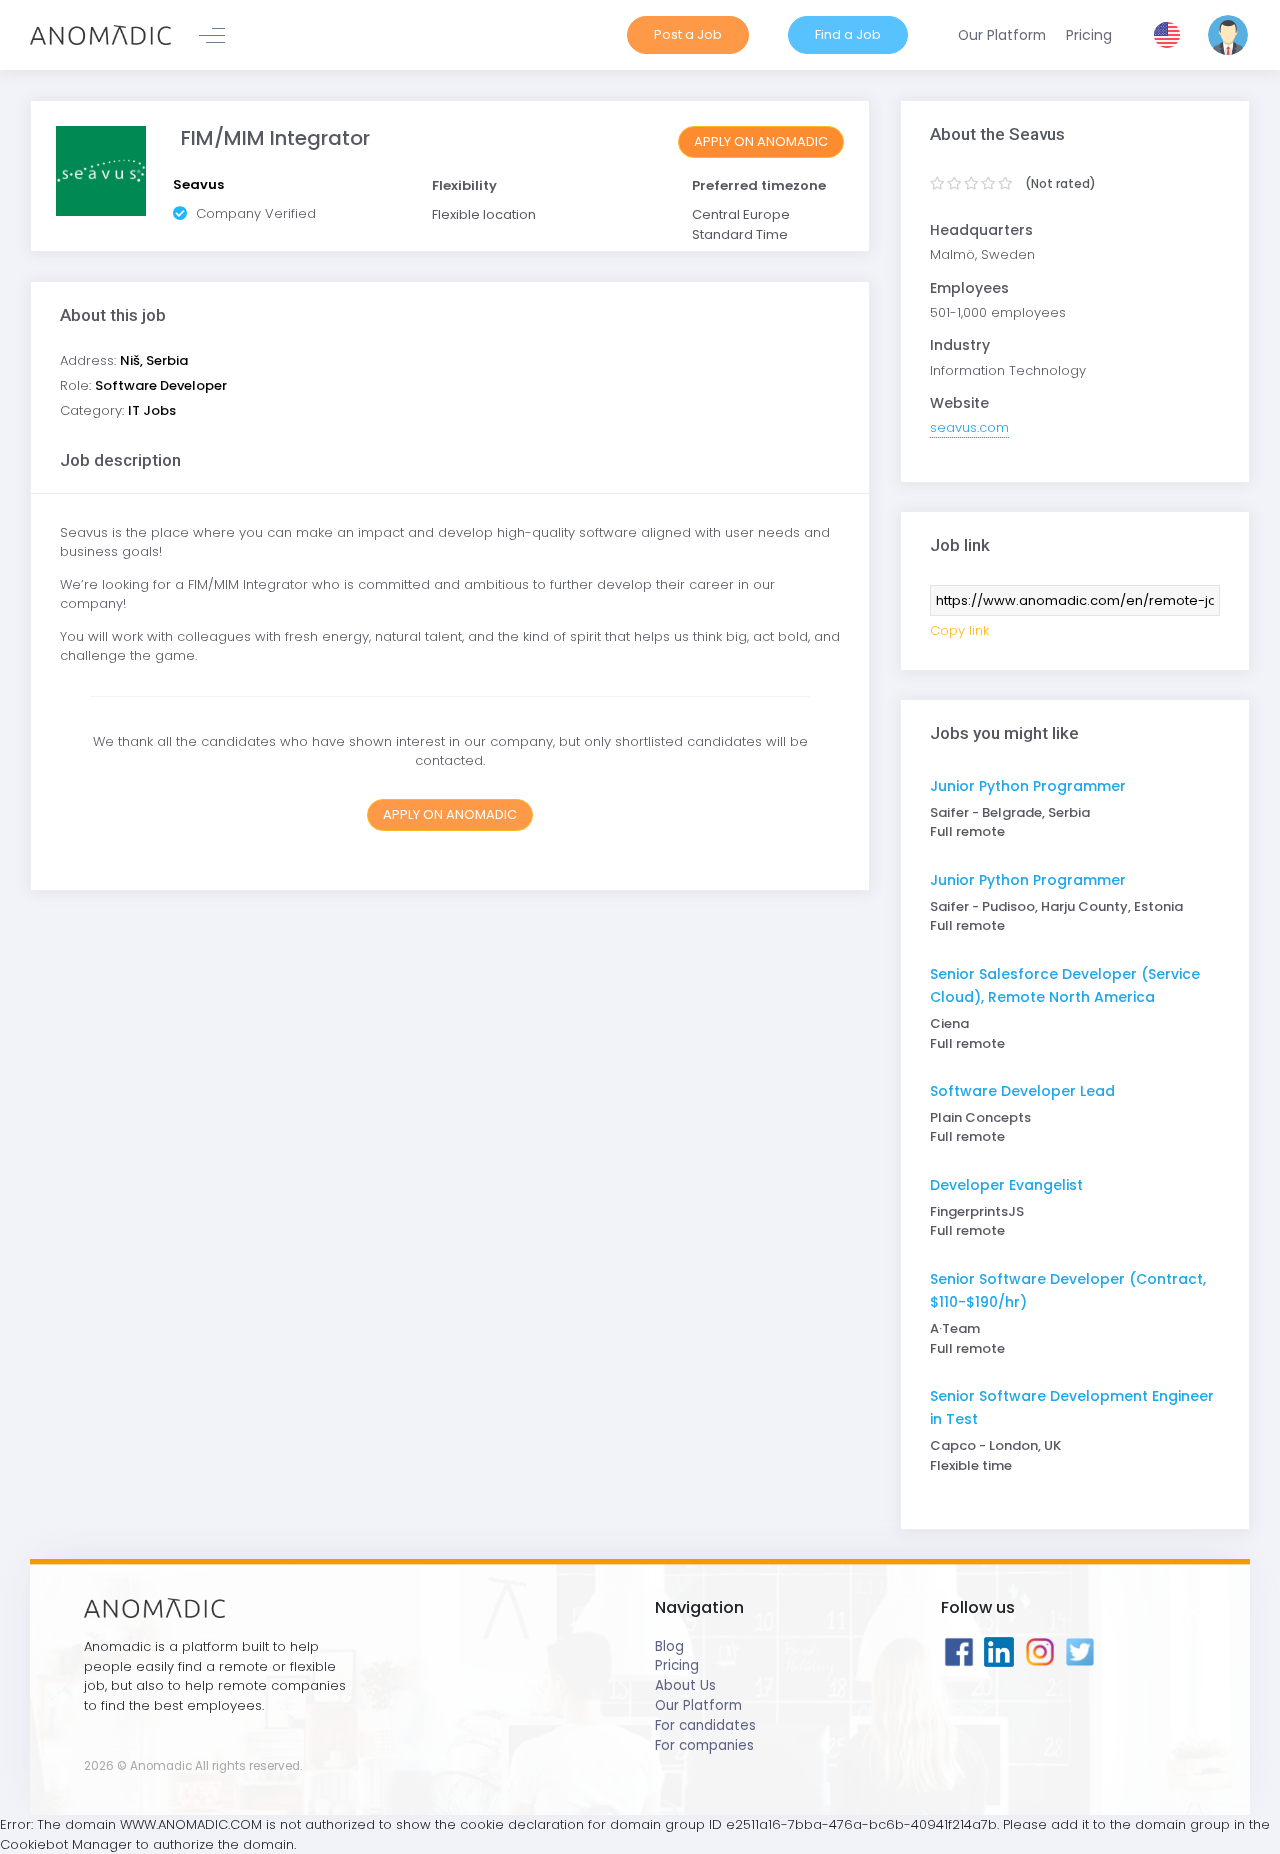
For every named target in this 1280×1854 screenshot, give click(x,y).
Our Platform (698, 1705)
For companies (704, 1745)
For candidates (705, 1725)
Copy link (959, 630)
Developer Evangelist (1006, 1185)
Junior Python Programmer (1028, 786)
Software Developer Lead (1022, 1091)
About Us (685, 1685)
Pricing (677, 1665)
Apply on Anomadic (761, 141)
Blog (669, 1646)
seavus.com (969, 427)
